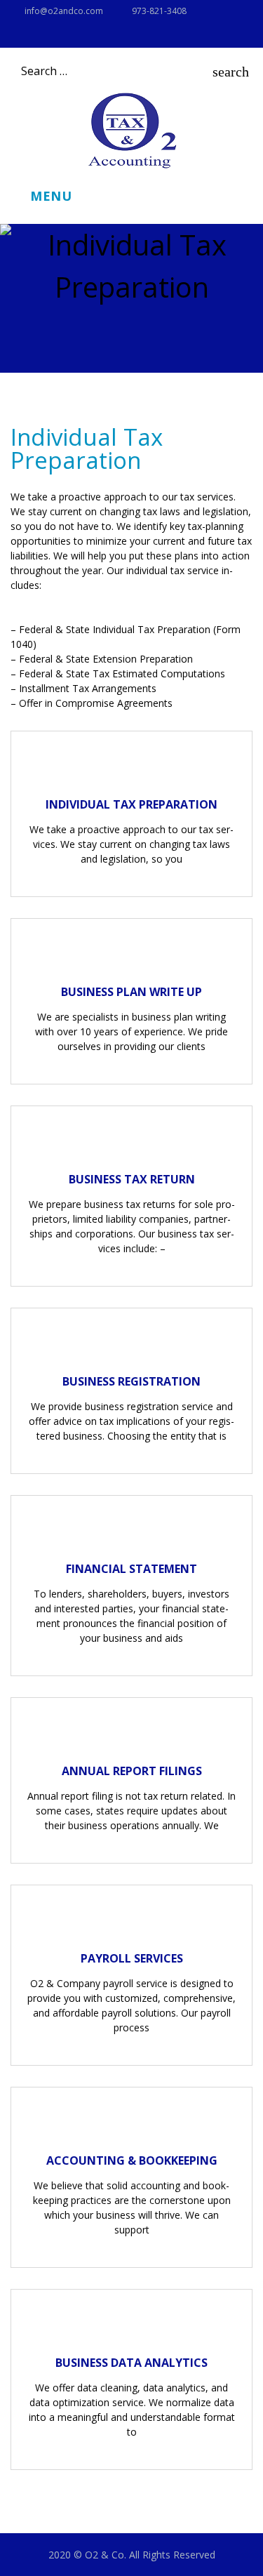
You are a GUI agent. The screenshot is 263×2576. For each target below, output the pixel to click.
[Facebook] (39, 36)
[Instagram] (15, 36)
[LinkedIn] (64, 36)
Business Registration (131, 1381)
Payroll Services (132, 1958)
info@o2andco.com (64, 11)
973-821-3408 (159, 11)
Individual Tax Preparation (131, 804)
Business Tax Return (132, 1179)
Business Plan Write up (131, 992)
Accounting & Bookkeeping (132, 2160)
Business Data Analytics (131, 2363)
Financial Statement (131, 1569)
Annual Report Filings (132, 1771)
